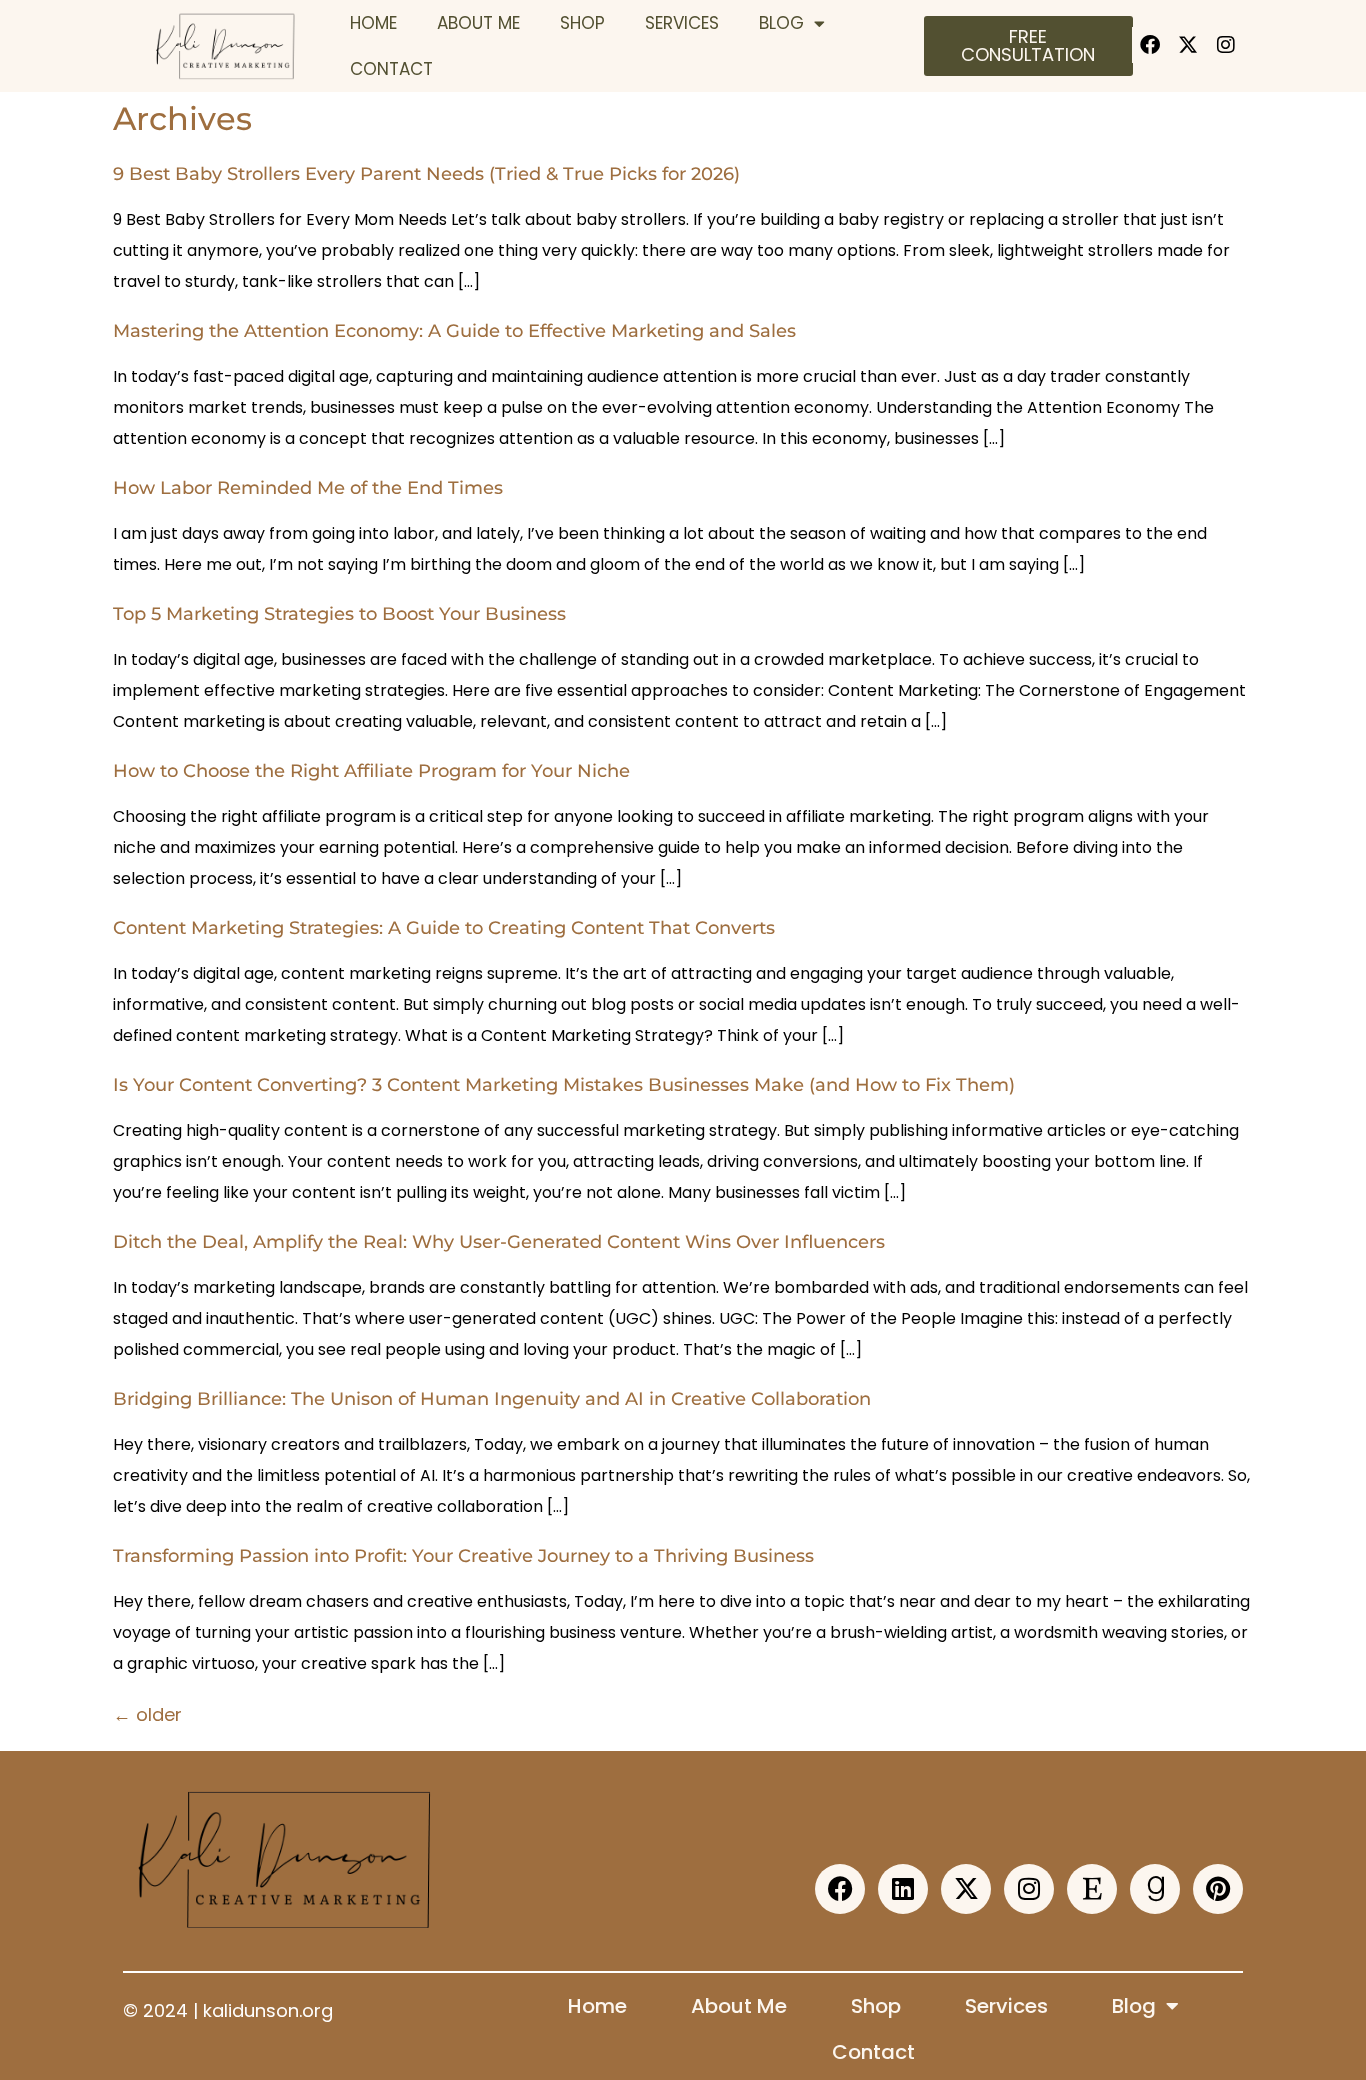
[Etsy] (1092, 1889)
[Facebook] (1150, 45)
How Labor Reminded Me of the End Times (308, 488)
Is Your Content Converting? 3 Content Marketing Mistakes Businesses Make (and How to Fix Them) (564, 1085)
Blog (781, 23)
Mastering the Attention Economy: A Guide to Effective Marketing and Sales (454, 331)
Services (682, 23)
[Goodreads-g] (1155, 1889)
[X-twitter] (1188, 45)
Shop (582, 23)
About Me (478, 23)
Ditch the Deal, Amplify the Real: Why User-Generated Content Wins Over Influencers (499, 1242)
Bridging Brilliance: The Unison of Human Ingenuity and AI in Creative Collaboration (492, 1399)
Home (373, 23)
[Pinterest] (1218, 1889)
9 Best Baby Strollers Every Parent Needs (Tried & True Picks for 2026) (426, 174)
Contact (391, 69)
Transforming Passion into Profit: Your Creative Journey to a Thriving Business (463, 1556)
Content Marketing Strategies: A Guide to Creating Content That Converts (444, 928)
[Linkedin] (903, 1889)
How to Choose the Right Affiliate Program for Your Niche (371, 771)
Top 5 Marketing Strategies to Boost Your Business (339, 614)
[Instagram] (1226, 45)
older (147, 1714)
